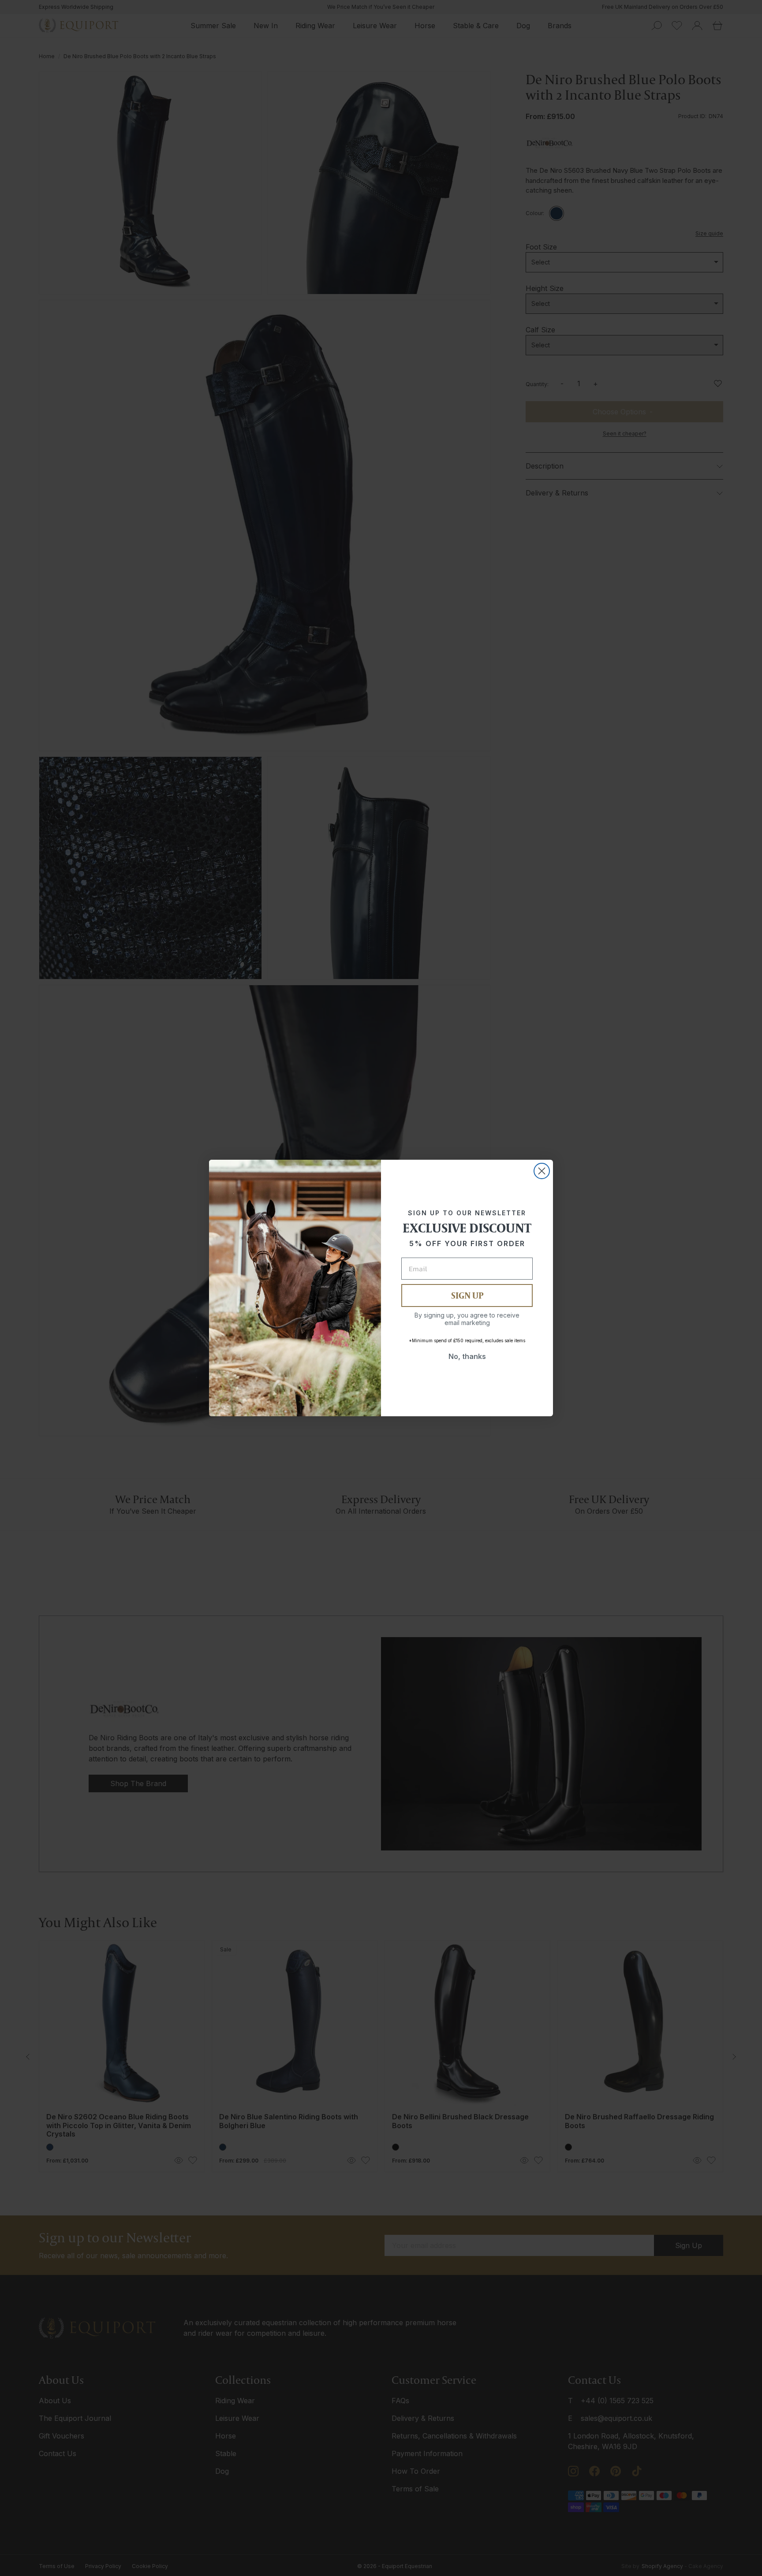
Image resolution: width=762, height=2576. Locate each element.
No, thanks (467, 1356)
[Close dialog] (542, 1171)
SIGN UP (467, 1295)
